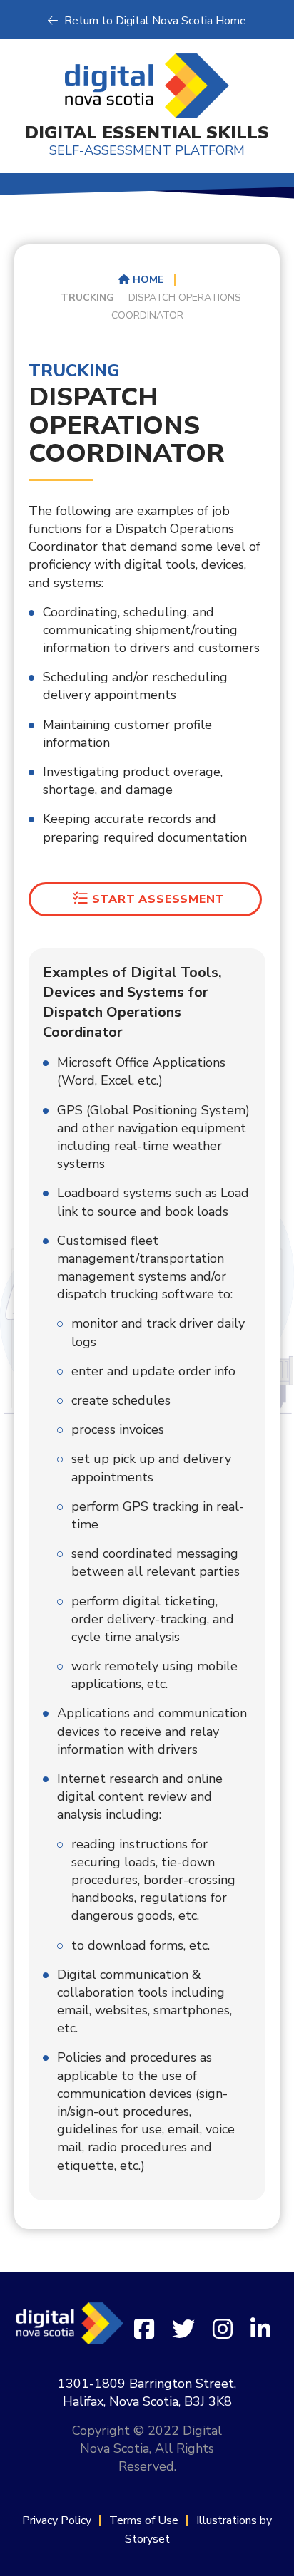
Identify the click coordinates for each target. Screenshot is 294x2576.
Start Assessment (157, 899)
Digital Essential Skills (147, 140)
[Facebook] (144, 2330)
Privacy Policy (57, 2520)
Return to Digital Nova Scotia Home (154, 21)
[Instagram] (223, 2330)
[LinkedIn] (260, 2330)
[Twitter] (183, 2330)
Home (147, 280)
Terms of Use (144, 2520)
